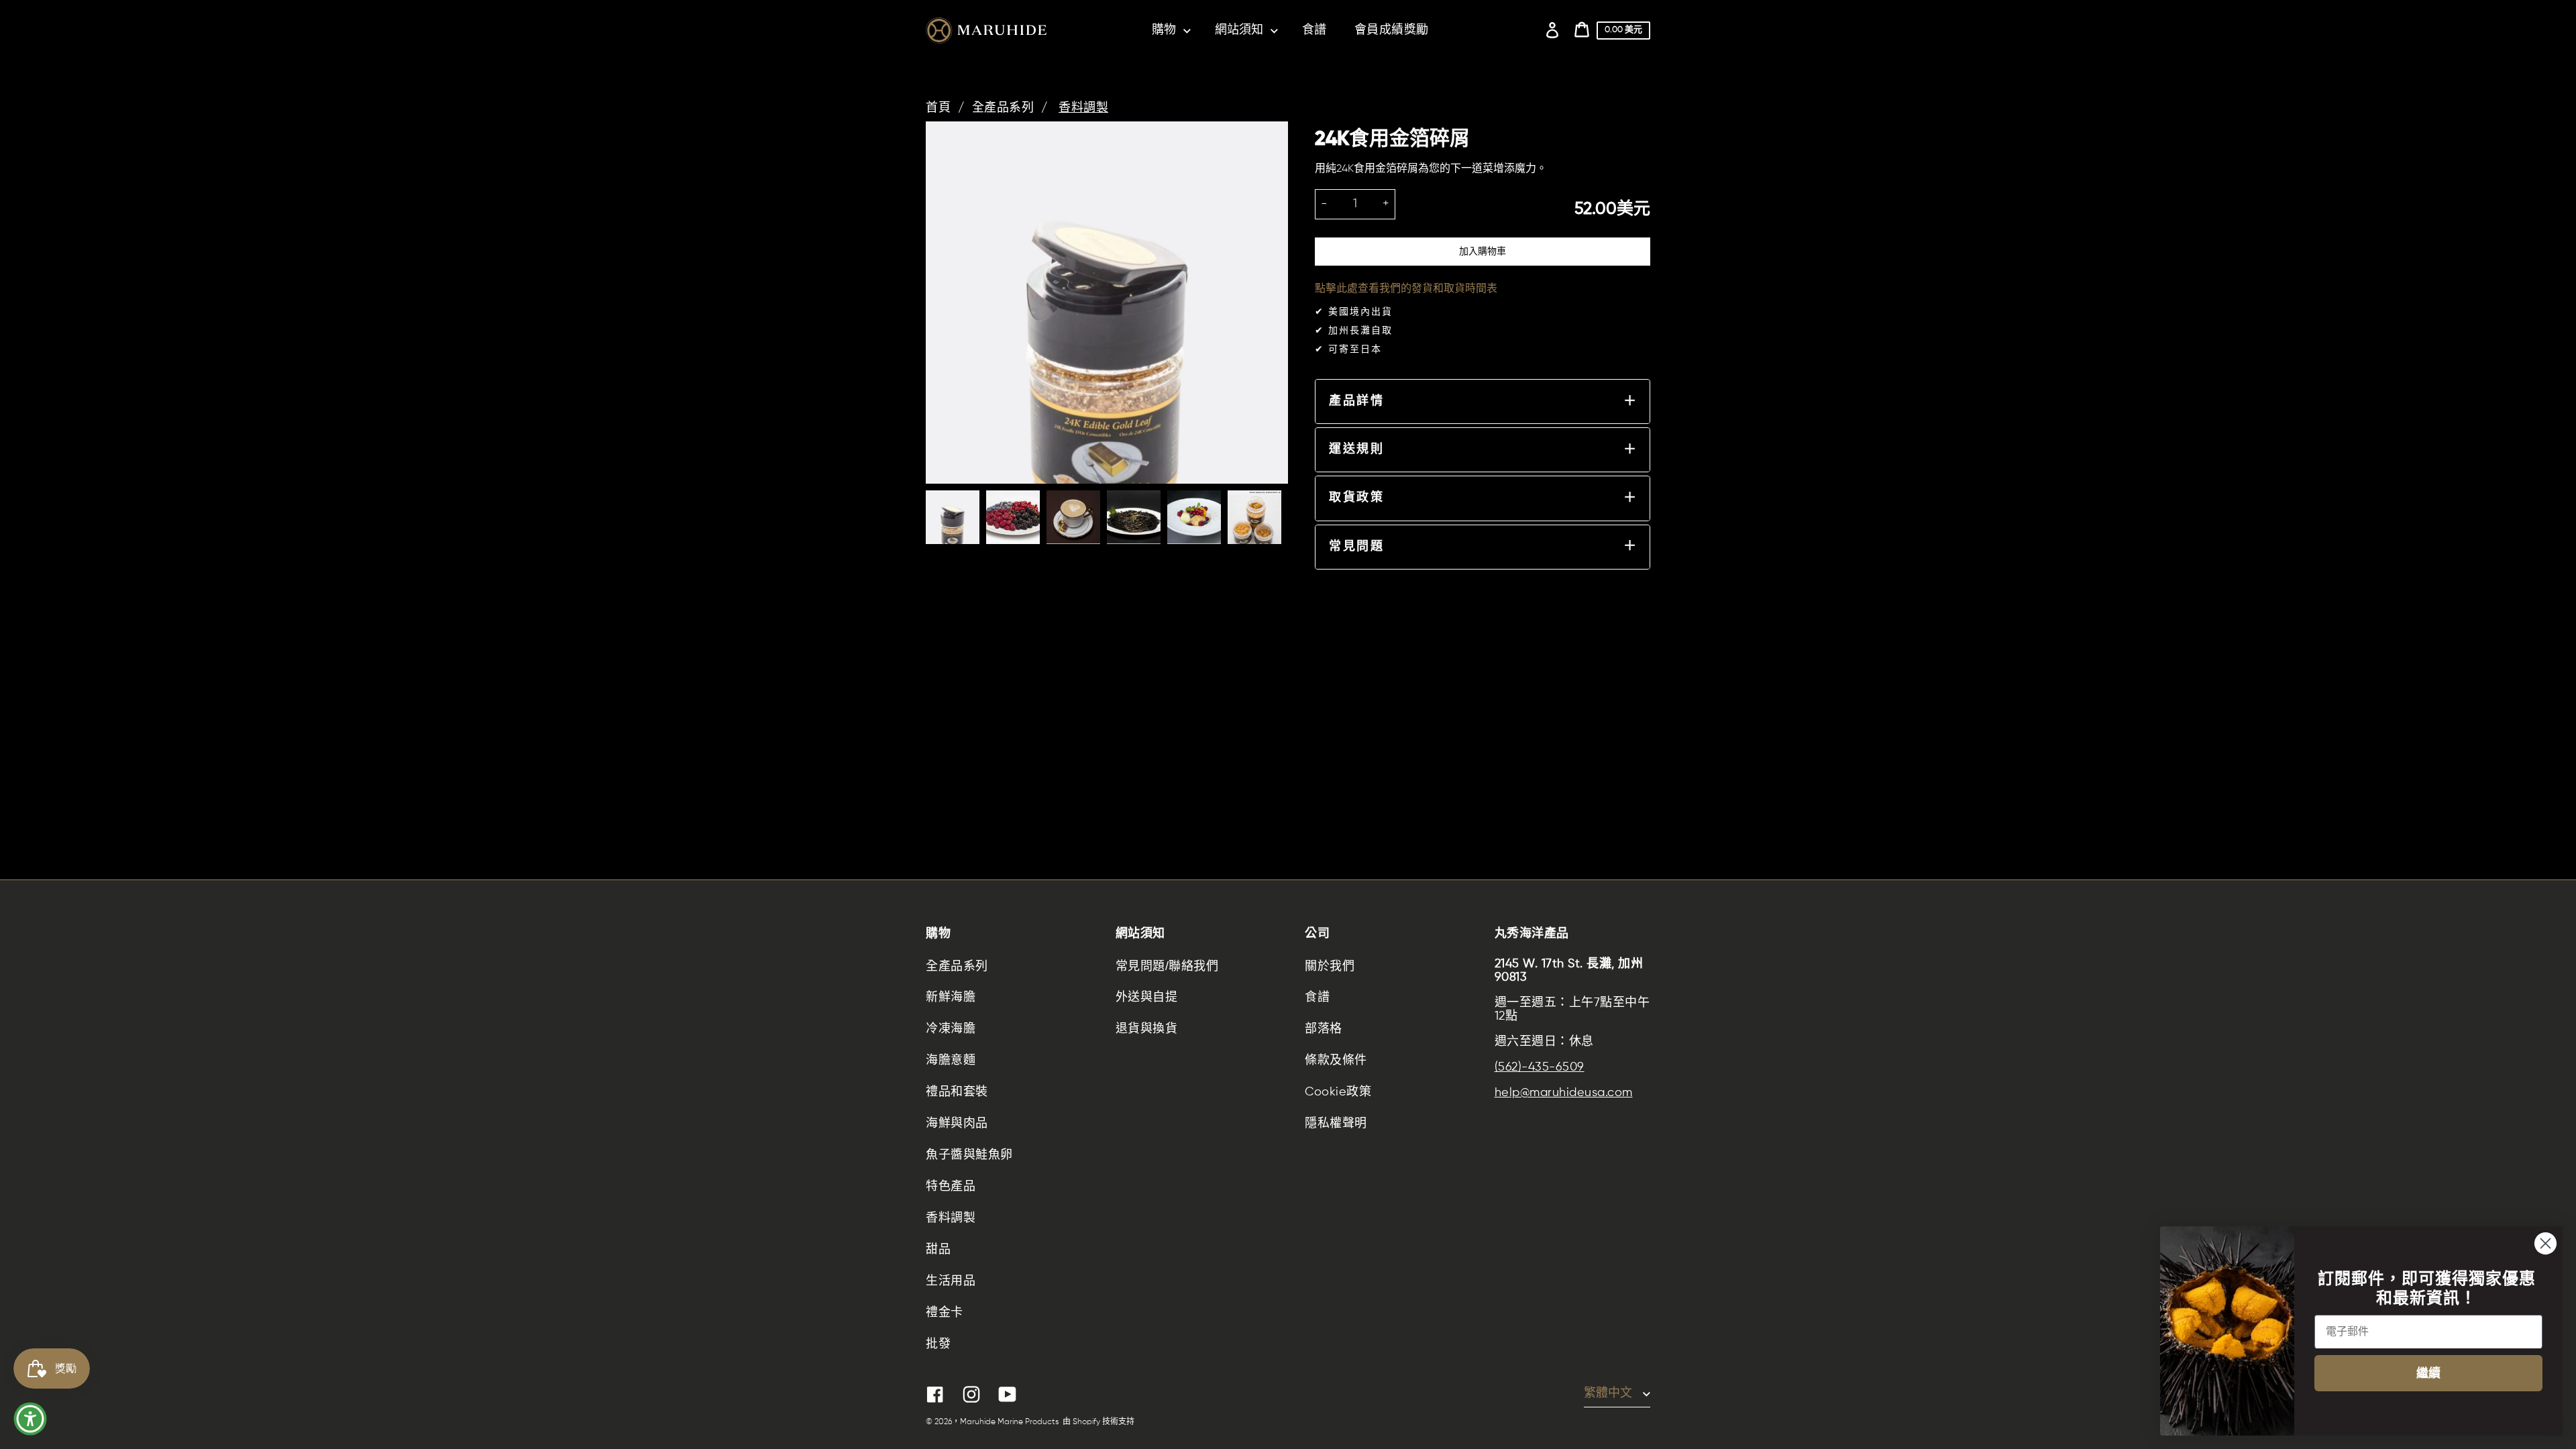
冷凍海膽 (951, 1029)
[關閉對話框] (2545, 1243)
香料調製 (1083, 108)
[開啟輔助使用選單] (30, 1419)
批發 (938, 1344)
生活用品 (951, 1281)
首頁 (938, 108)
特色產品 (951, 1187)
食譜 (1317, 998)
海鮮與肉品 (957, 1124)
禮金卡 (945, 1313)
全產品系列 (1003, 108)
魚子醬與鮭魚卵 (969, 1155)
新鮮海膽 (951, 998)
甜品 (938, 1250)
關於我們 (1330, 966)
